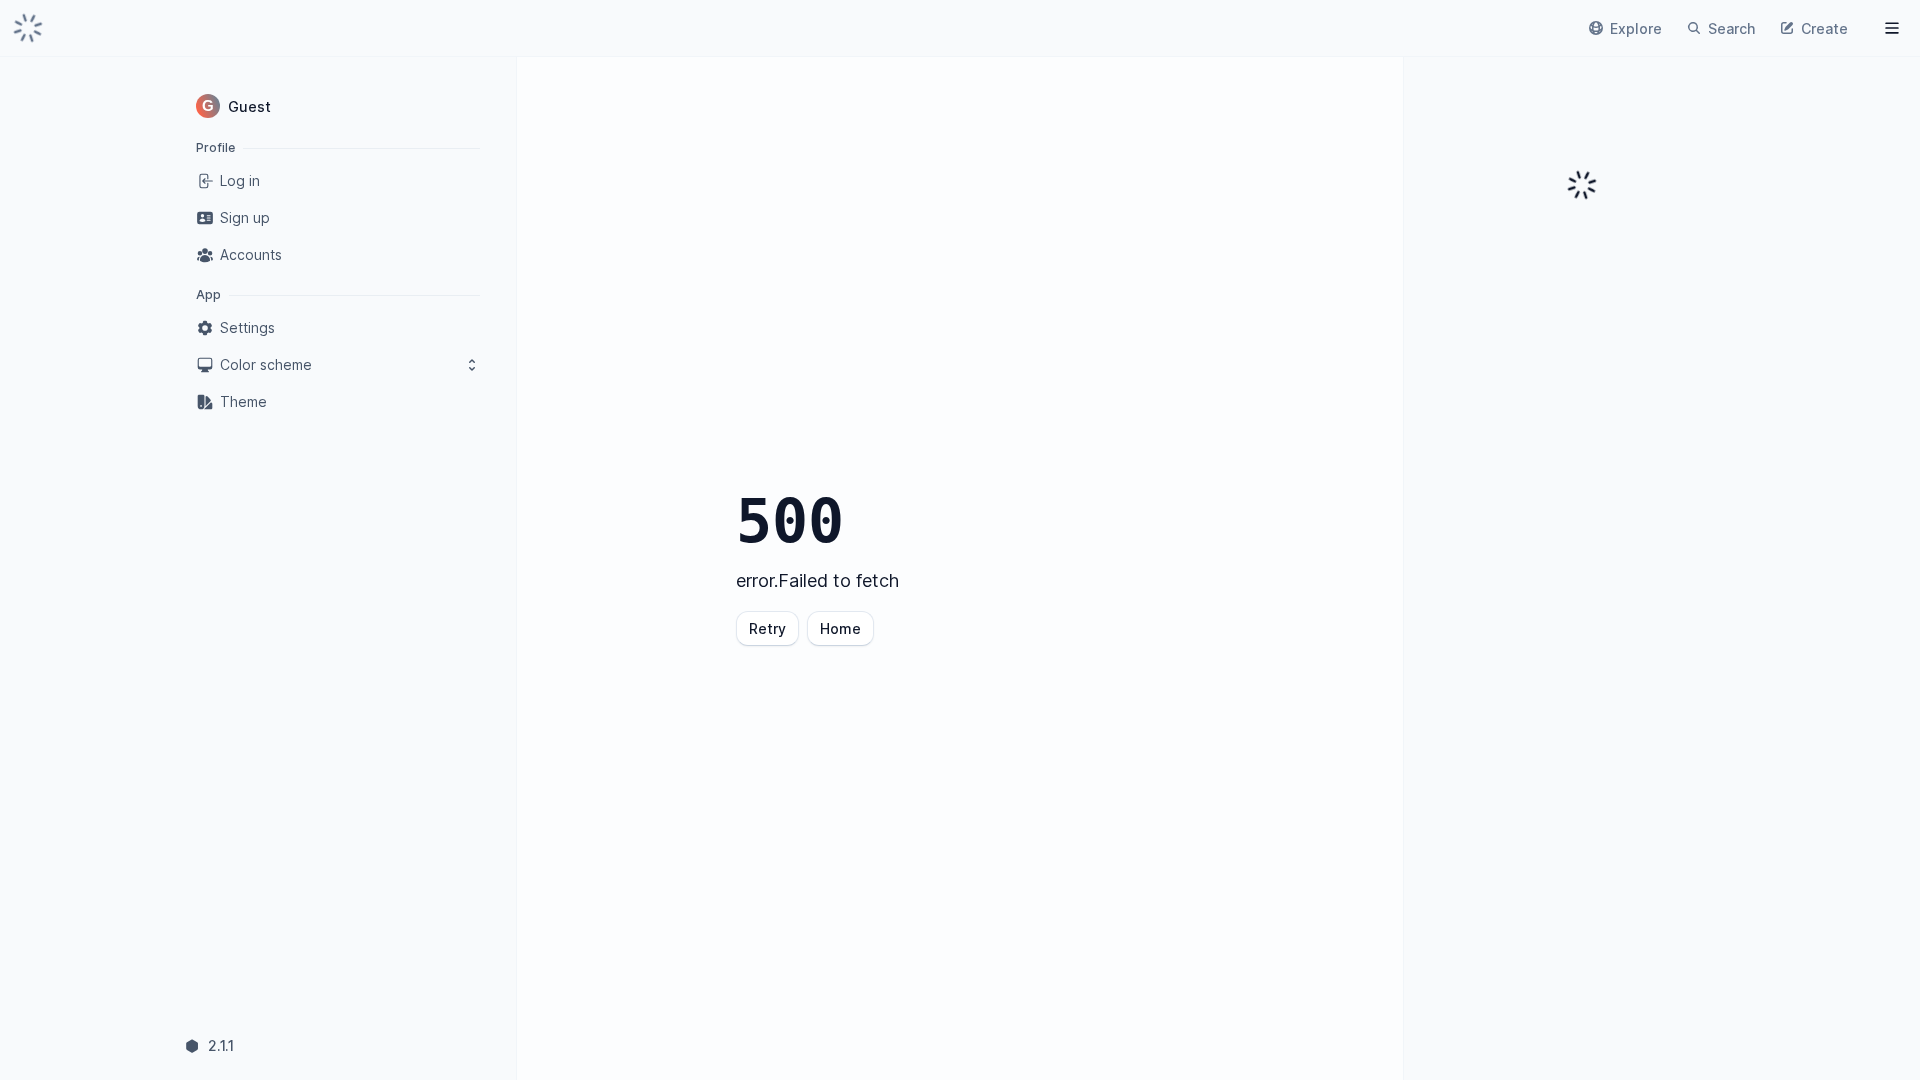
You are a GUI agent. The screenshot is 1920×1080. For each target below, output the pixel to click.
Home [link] (840, 628)
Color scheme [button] (266, 364)
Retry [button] (767, 628)
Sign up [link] (245, 217)
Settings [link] (247, 327)
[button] (338, 106)
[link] (28, 28)
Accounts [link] (251, 254)
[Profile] (1892, 28)
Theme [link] (243, 401)
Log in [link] (240, 180)
